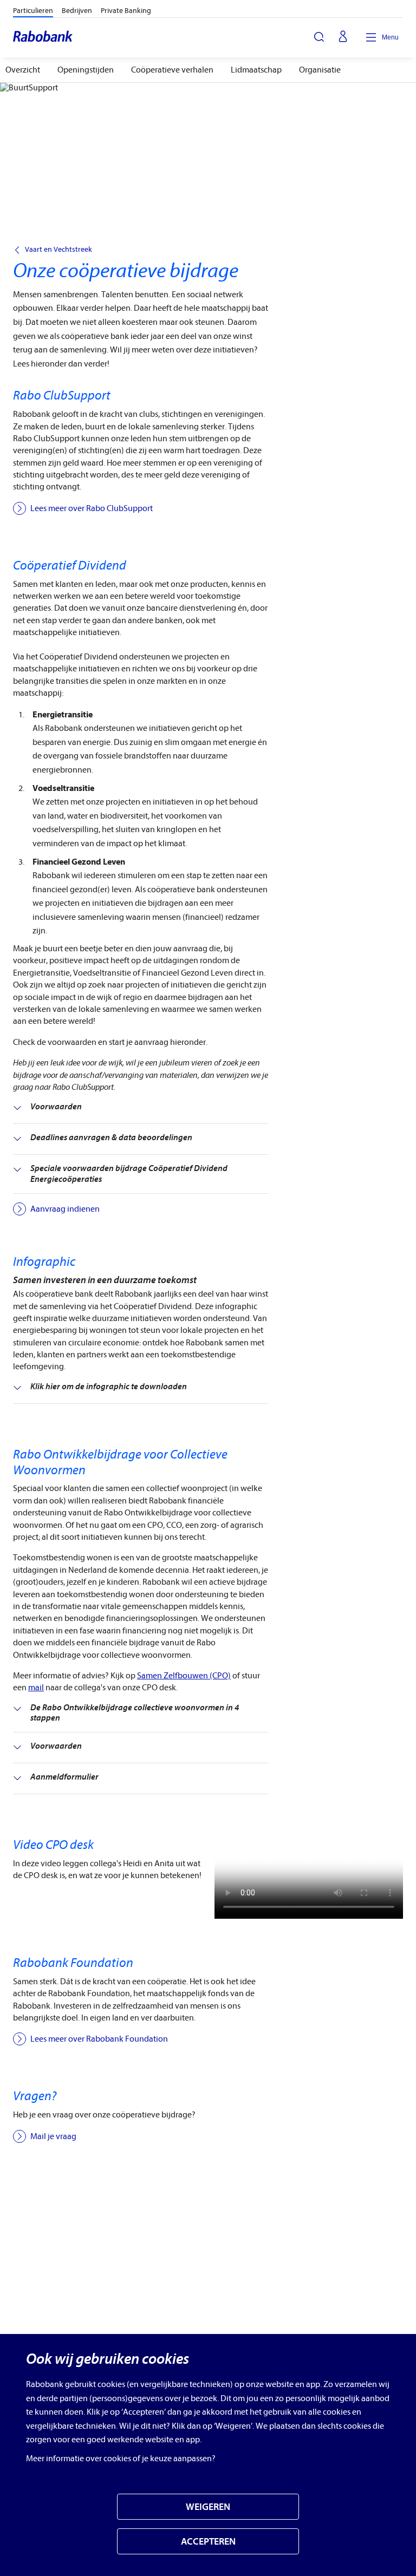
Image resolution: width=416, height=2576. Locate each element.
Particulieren (33, 11)
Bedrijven (77, 11)
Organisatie (320, 70)
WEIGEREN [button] (208, 2507)
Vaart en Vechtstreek (58, 250)
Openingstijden (86, 70)
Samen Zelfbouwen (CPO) (184, 1676)
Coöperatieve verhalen (172, 70)
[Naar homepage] (43, 37)
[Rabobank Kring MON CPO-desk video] (309, 1878)
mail (36, 1688)
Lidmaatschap (256, 70)
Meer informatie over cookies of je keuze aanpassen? (121, 2459)
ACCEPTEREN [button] (208, 2542)
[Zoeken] (319, 37)
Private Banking (126, 11)
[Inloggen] (343, 37)
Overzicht (23, 70)
